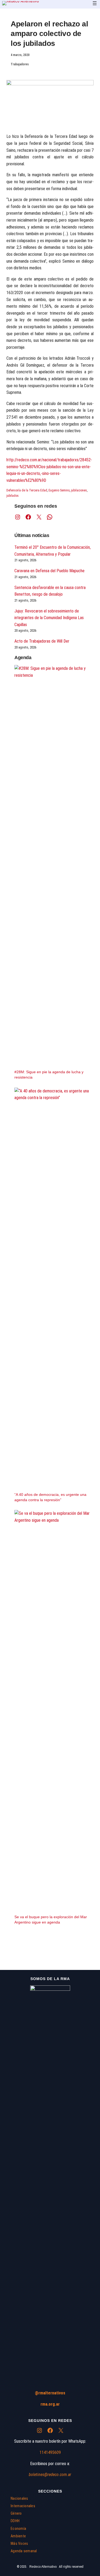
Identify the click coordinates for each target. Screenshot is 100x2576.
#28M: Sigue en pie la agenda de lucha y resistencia (49, 1075)
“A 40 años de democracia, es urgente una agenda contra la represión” (50, 1497)
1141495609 (50, 2452)
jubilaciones (79, 490)
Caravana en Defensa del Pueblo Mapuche (49, 571)
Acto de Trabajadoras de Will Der (42, 641)
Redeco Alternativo (43, 2567)
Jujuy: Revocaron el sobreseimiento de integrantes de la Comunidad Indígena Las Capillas (49, 618)
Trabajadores (20, 64)
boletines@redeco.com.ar (50, 2475)
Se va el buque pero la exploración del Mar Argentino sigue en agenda (51, 1920)
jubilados (13, 496)
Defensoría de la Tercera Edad (27, 490)
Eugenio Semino (59, 490)
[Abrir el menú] (95, 3)
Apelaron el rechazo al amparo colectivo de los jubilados (49, 34)
